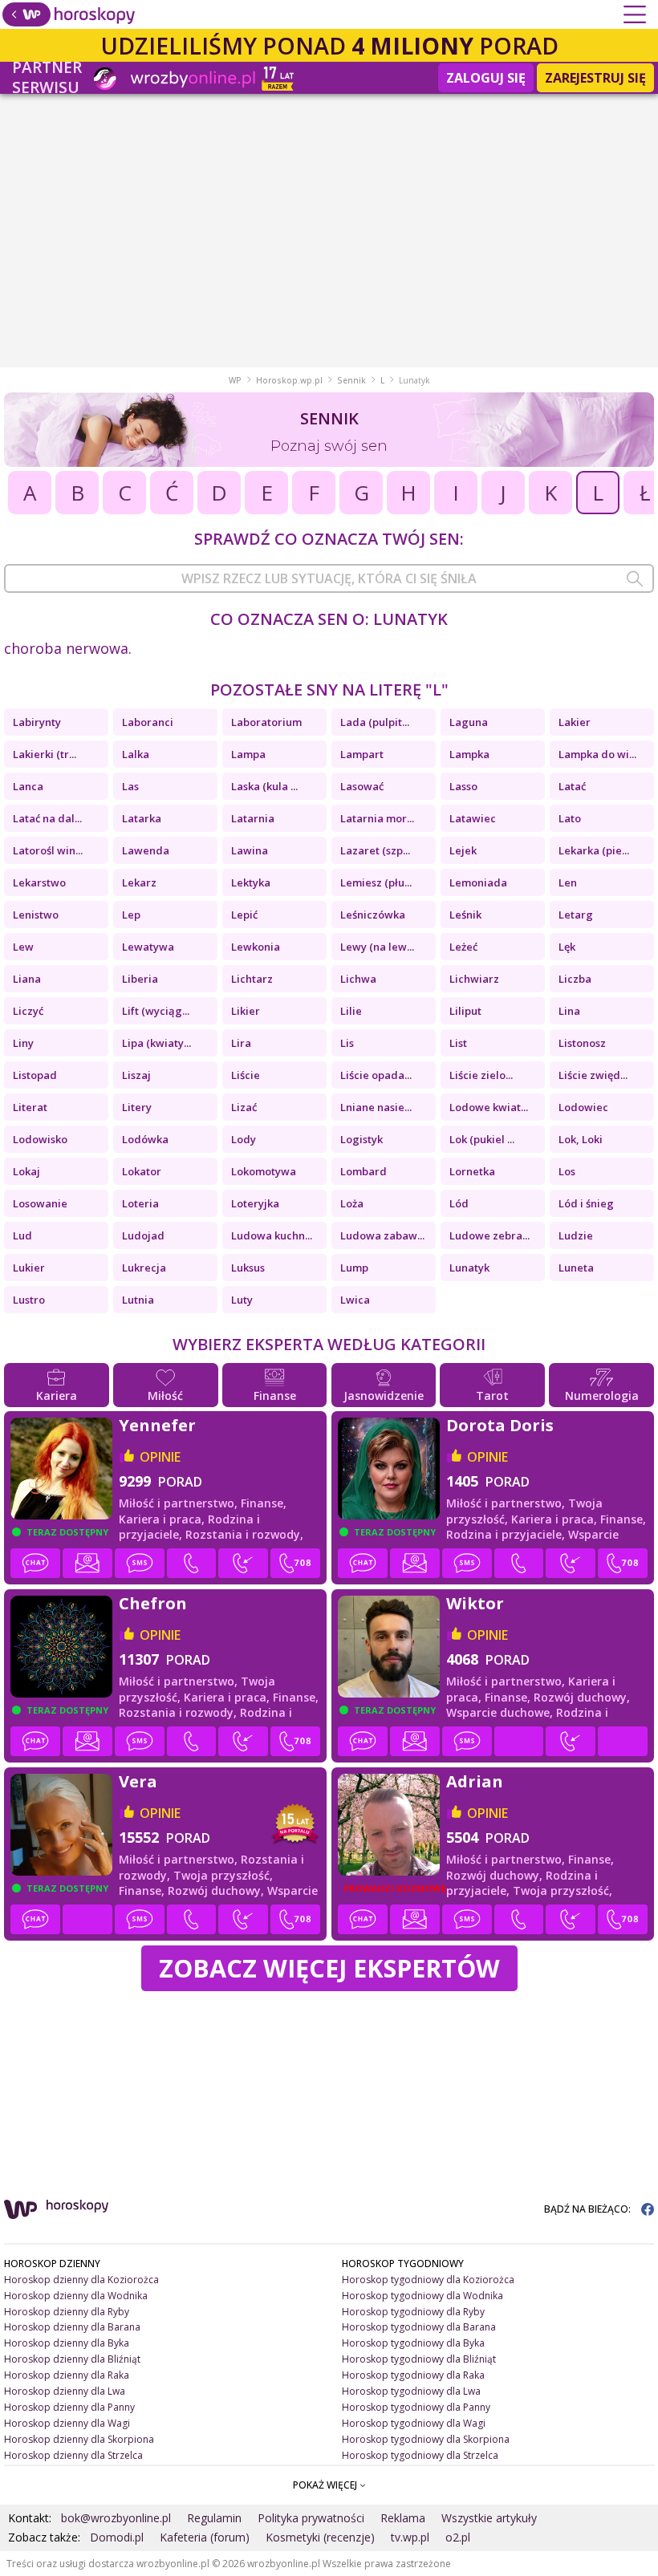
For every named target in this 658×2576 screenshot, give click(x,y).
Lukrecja (144, 1268)
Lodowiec (583, 1107)
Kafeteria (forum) (205, 2537)
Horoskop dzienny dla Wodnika (76, 2296)
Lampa (248, 754)
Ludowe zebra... (489, 1235)
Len (568, 882)
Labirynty (37, 722)
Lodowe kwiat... (489, 1107)
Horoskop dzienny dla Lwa (65, 2391)
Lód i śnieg (586, 1203)
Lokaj (26, 1171)
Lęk (567, 947)
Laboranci (148, 722)
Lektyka (251, 882)
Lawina (250, 850)
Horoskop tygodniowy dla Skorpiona (426, 2439)
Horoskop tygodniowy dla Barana (419, 2327)
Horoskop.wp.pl (289, 380)
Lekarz (139, 882)
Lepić (244, 915)
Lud (22, 1235)
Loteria (140, 1203)
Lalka (136, 754)
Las (130, 786)
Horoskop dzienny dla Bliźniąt (72, 2359)
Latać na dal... (47, 818)
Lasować (362, 786)
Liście (246, 1075)
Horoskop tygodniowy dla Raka (413, 2375)
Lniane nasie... (376, 1107)
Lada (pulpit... (375, 722)
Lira (241, 1043)
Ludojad (143, 1235)
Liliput (465, 1011)
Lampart (362, 754)
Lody (244, 1139)
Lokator (142, 1171)
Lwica (355, 1300)
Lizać (244, 1107)
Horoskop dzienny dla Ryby (67, 2312)
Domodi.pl (117, 2537)
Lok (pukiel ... (482, 1139)
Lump (354, 1268)
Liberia (140, 979)
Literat (30, 1107)
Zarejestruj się (595, 78)
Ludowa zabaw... (382, 1235)
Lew (23, 947)
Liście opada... (376, 1075)
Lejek (463, 850)
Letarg (576, 915)
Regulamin (214, 2518)
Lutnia (138, 1300)
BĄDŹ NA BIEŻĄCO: (589, 2209)
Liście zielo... (481, 1075)
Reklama (403, 2518)
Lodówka (145, 1139)
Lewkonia (256, 947)
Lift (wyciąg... (156, 1011)
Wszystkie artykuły (489, 2518)
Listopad (35, 1075)
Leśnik (465, 915)
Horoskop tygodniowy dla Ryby (413, 2312)
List (458, 1043)
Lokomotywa (264, 1171)
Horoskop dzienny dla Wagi (67, 2423)
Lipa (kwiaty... (156, 1043)
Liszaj (136, 1075)
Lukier (29, 1268)
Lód (459, 1203)
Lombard (364, 1171)
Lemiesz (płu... (376, 882)
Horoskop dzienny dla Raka (67, 2375)
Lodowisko (40, 1139)
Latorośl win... (48, 850)
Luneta (576, 1268)
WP (235, 380)
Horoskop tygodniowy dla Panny (416, 2407)
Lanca (28, 786)
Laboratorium (266, 722)
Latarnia (253, 818)
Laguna (469, 722)
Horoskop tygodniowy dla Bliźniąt (419, 2359)
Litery (137, 1107)
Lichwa (358, 979)
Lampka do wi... (597, 754)
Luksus (248, 1268)
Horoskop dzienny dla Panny (69, 2407)
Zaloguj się (486, 78)
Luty (242, 1300)
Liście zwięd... (593, 1075)
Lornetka (472, 1171)
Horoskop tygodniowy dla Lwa (411, 2391)
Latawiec (473, 818)
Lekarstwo (39, 882)
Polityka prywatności (311, 2518)
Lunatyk (469, 1268)
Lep (131, 915)
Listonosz (582, 1043)
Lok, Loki (581, 1139)
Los (567, 1171)
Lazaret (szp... (375, 850)
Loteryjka (255, 1203)
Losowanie (40, 1203)
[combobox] (329, 578)
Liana (27, 979)
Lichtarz (252, 979)
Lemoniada (478, 882)
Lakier (575, 722)
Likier (246, 1011)
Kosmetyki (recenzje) (320, 2537)
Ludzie (576, 1235)
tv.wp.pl (410, 2537)
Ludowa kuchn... (272, 1235)
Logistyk (361, 1139)
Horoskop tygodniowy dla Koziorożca (428, 2280)
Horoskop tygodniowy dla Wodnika (422, 2296)
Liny (23, 1043)
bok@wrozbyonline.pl (116, 2518)
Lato (570, 818)
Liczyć (28, 1011)
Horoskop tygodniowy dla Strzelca (420, 2455)
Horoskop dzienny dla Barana (72, 2327)
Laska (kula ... (264, 786)
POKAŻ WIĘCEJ (326, 2485)
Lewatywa (148, 947)
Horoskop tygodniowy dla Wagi (414, 2423)
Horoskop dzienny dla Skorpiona (79, 2439)
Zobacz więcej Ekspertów (329, 1968)
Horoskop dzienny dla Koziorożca (81, 2280)
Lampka (469, 754)
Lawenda (146, 850)
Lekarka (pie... (594, 850)
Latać (572, 786)
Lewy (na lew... (377, 947)
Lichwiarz (474, 979)
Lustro (29, 1300)
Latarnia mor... (377, 818)
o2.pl (458, 2537)
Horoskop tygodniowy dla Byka (413, 2343)
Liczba (575, 979)
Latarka (142, 818)
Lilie (351, 1011)
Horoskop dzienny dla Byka (67, 2343)
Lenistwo (36, 915)
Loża (352, 1203)
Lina (569, 1011)
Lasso (463, 786)
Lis (347, 1043)
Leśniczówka (373, 915)
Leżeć (463, 947)
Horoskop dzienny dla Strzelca (73, 2455)
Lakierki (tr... (45, 754)
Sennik (351, 380)
